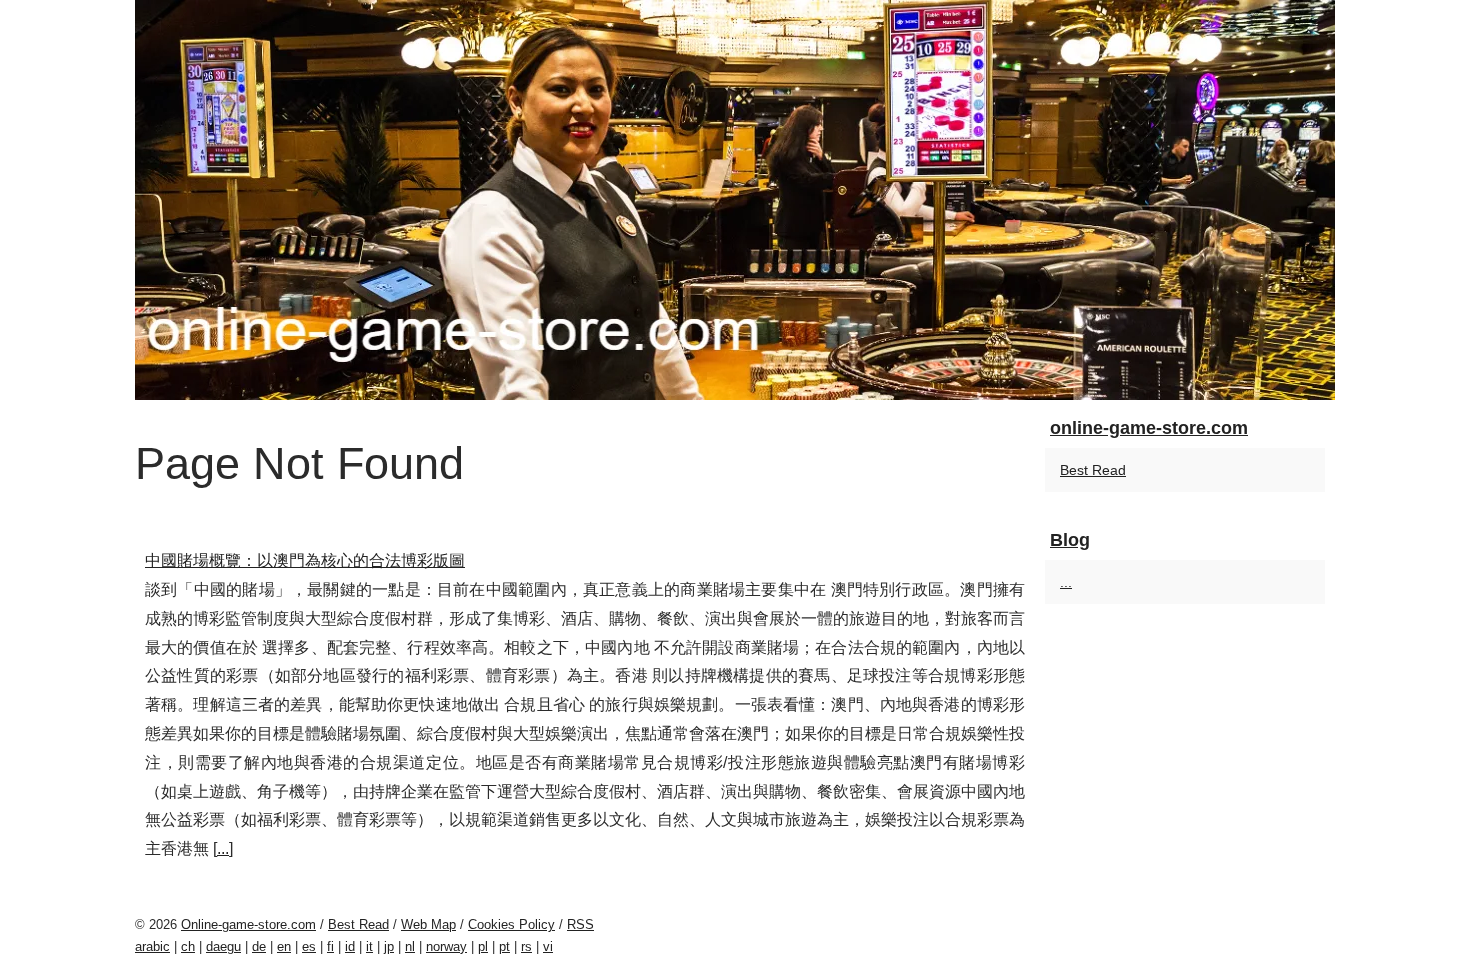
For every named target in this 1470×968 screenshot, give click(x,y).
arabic (152, 946)
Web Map (428, 924)
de (259, 946)
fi (330, 946)
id (350, 946)
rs (526, 946)
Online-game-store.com (248, 924)
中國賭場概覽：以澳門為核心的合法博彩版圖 (305, 560)
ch (188, 946)
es (309, 946)
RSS (580, 924)
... (223, 848)
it (369, 946)
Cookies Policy (511, 924)
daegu (223, 946)
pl (483, 946)
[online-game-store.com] (735, 200)
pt (504, 946)
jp (389, 946)
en (284, 946)
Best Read (1093, 470)
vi (548, 946)
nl (410, 946)
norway (446, 946)
